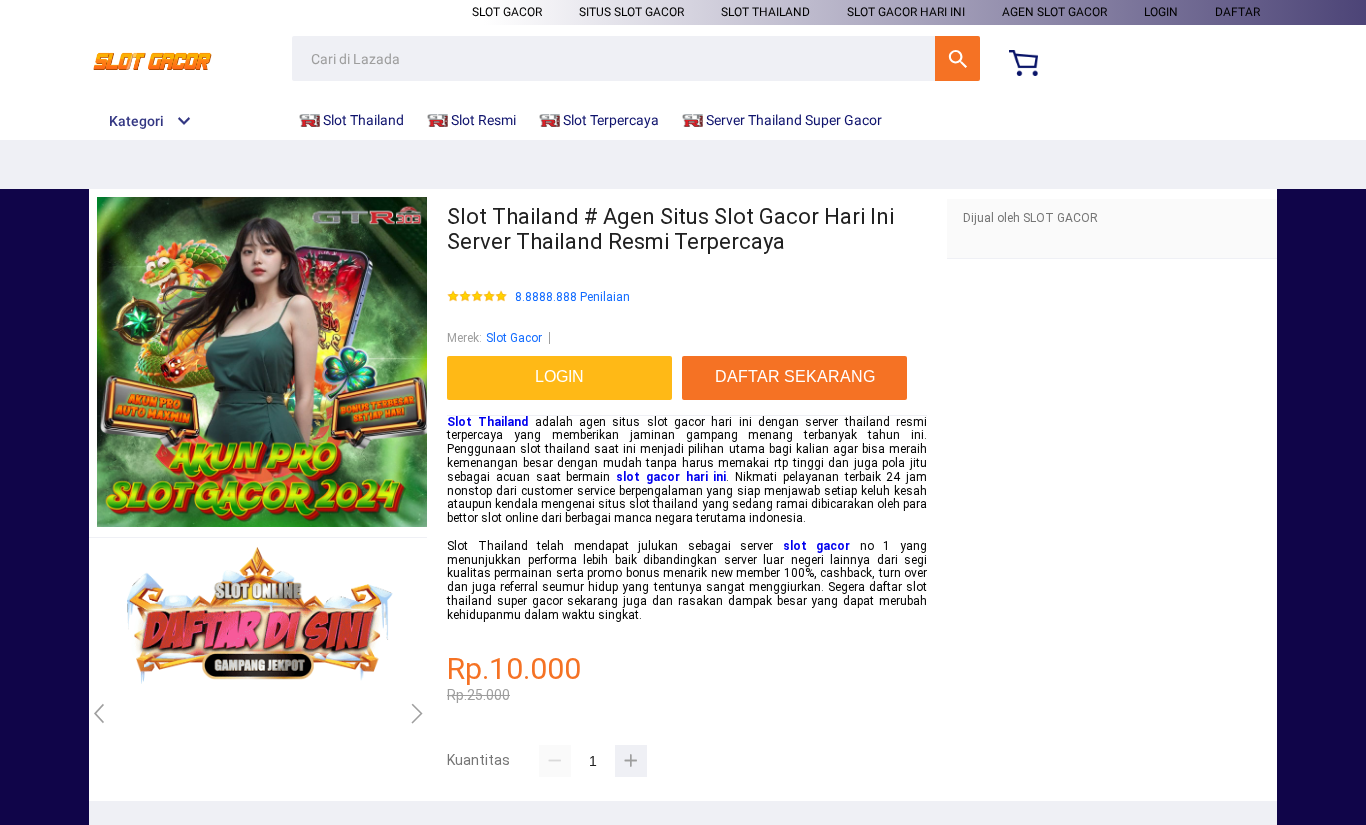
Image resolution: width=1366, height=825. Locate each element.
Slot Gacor (507, 12)
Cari (957, 58)
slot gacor (817, 546)
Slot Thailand (765, 12)
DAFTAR (1237, 12)
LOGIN (1161, 12)
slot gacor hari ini (671, 477)
